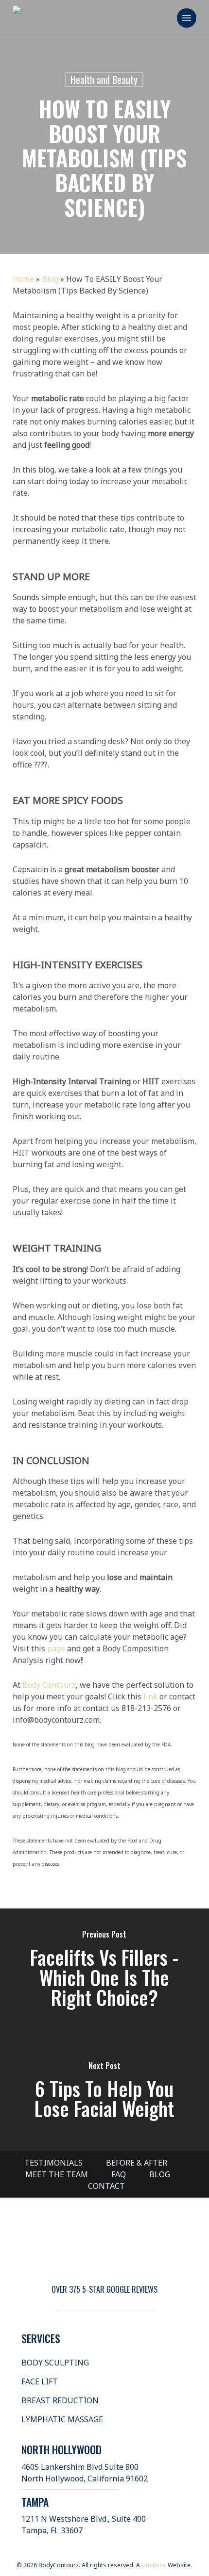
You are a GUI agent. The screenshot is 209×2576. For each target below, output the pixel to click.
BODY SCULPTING (55, 2363)
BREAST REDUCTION (60, 2400)
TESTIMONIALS (53, 2163)
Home (23, 279)
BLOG (160, 2174)
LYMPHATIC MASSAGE (62, 2419)
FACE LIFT (40, 2381)
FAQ (119, 2174)
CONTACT (106, 2186)
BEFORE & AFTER (137, 2163)
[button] (187, 18)
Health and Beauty (104, 80)
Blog (50, 279)
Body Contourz (49, 1685)
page (55, 1648)
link (149, 1696)
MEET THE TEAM (57, 2174)
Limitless (154, 2565)
